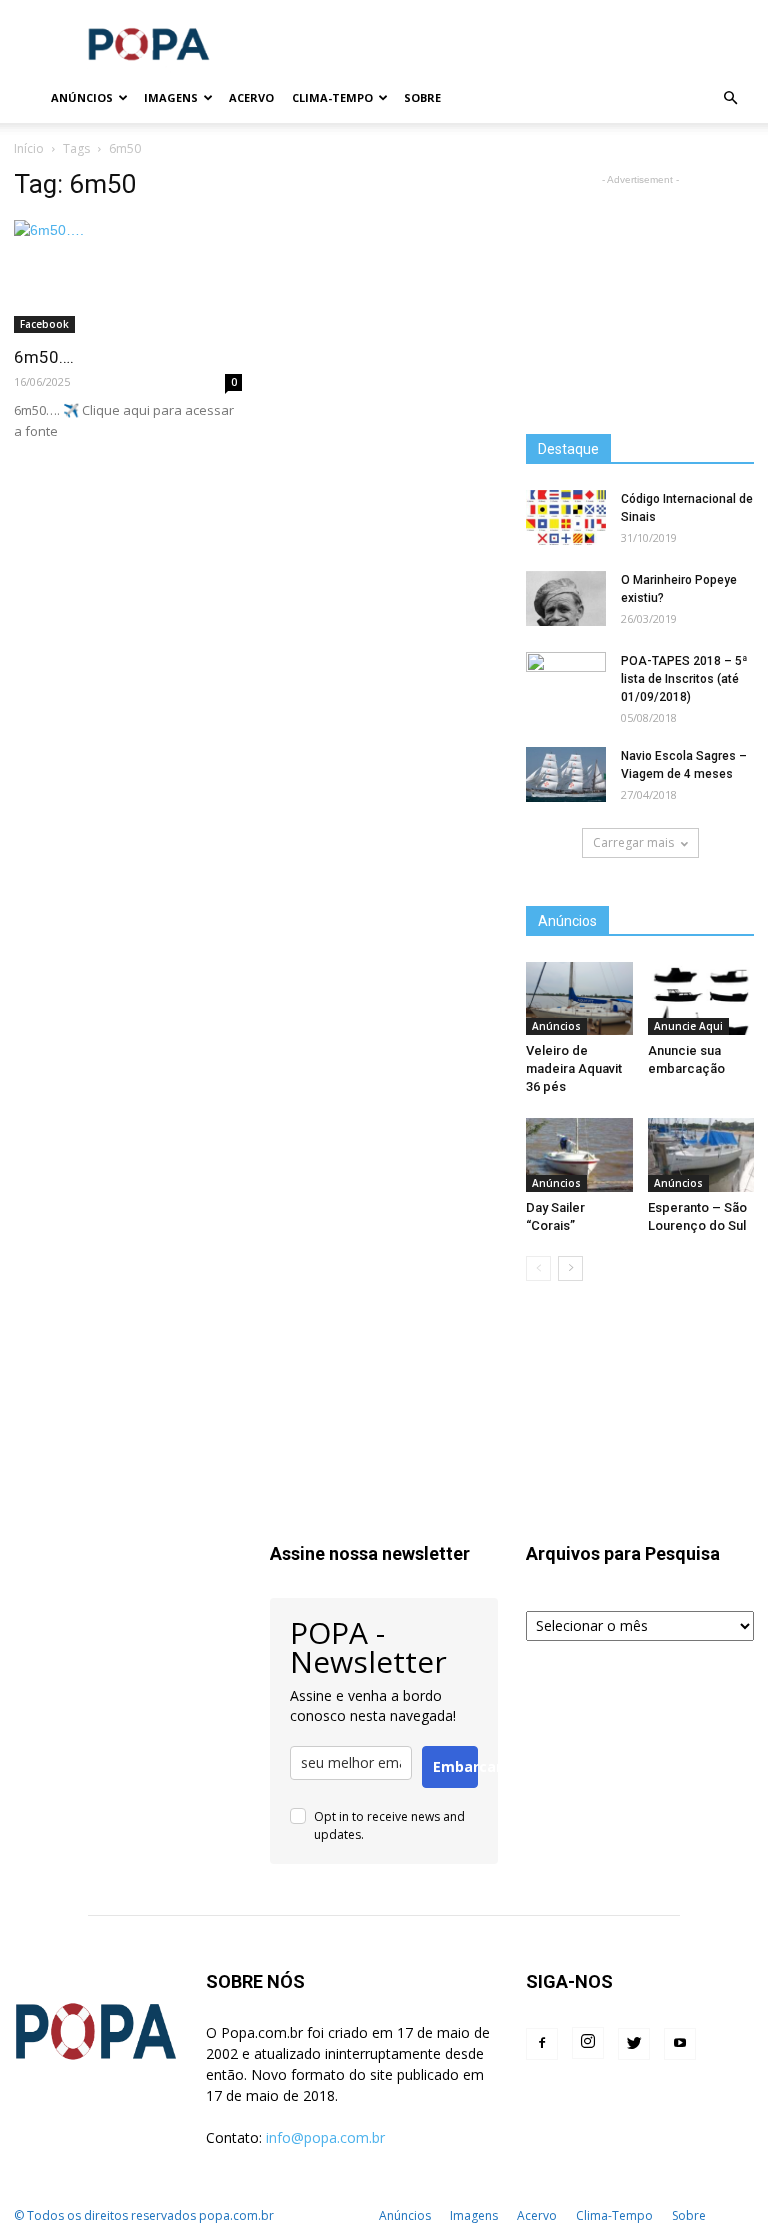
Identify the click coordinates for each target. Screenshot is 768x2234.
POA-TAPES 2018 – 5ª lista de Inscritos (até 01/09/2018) (684, 679)
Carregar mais (633, 842)
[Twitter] (634, 2044)
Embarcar (455, 1766)
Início (29, 148)
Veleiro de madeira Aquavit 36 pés (574, 1068)
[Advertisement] (519, 44)
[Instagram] (588, 2043)
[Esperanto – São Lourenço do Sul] (701, 1154)
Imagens (171, 97)
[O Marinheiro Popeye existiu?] (566, 598)
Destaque (568, 449)
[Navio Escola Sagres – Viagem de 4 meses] (566, 774)
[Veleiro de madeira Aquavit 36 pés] (579, 998)
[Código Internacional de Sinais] (566, 517)
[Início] (28, 98)
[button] (730, 98)
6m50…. (44, 357)
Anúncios (82, 97)
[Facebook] (542, 2044)
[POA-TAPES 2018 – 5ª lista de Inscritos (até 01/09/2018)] (566, 680)
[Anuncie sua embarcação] (701, 998)
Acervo (251, 97)
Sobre (422, 97)
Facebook (44, 324)
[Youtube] (680, 2044)
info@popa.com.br (325, 2137)
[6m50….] (128, 276)
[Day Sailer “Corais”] (579, 1154)
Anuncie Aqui (688, 1026)
